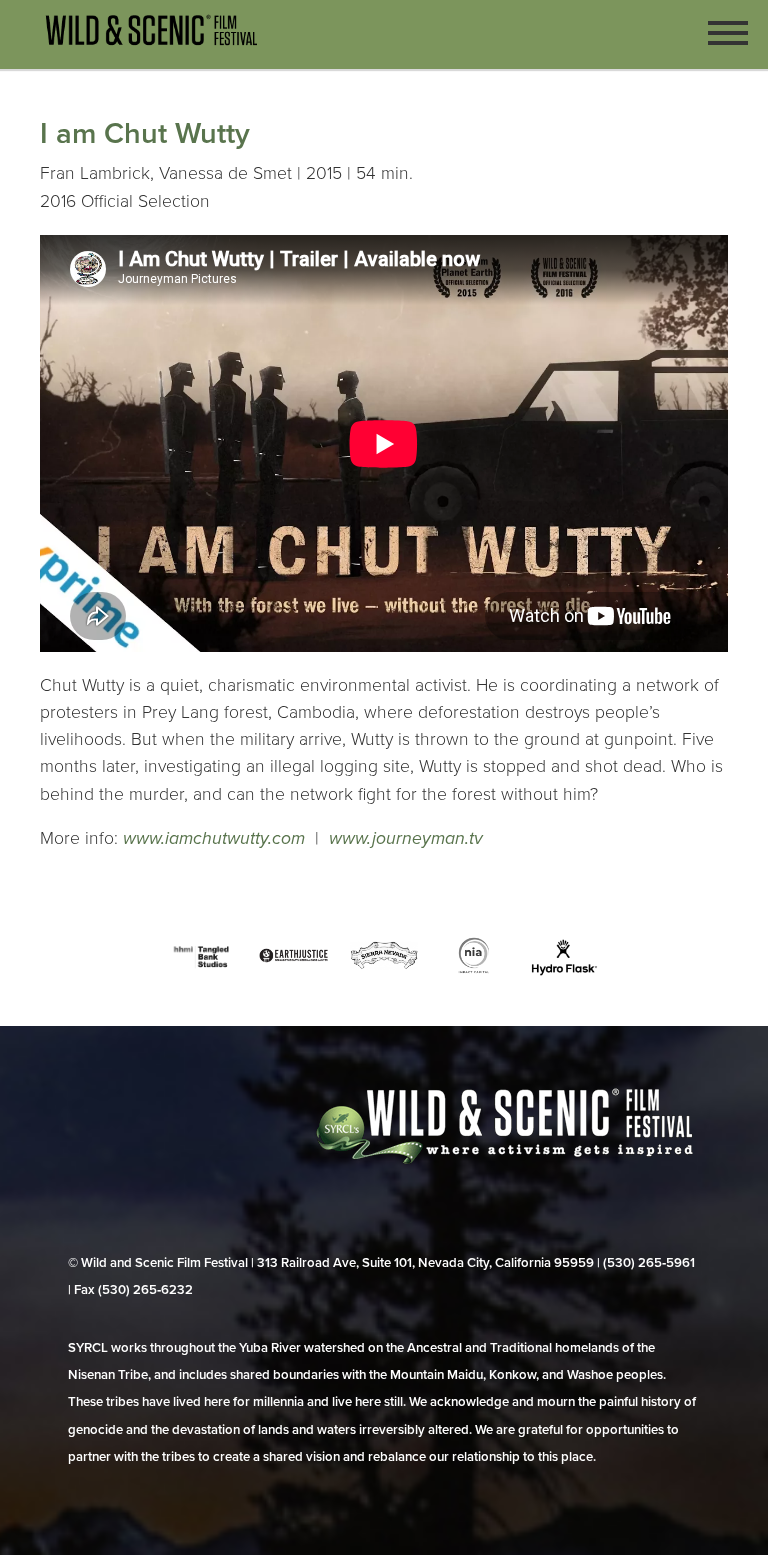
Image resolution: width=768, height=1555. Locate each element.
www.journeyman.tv (406, 838)
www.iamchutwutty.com (214, 838)
